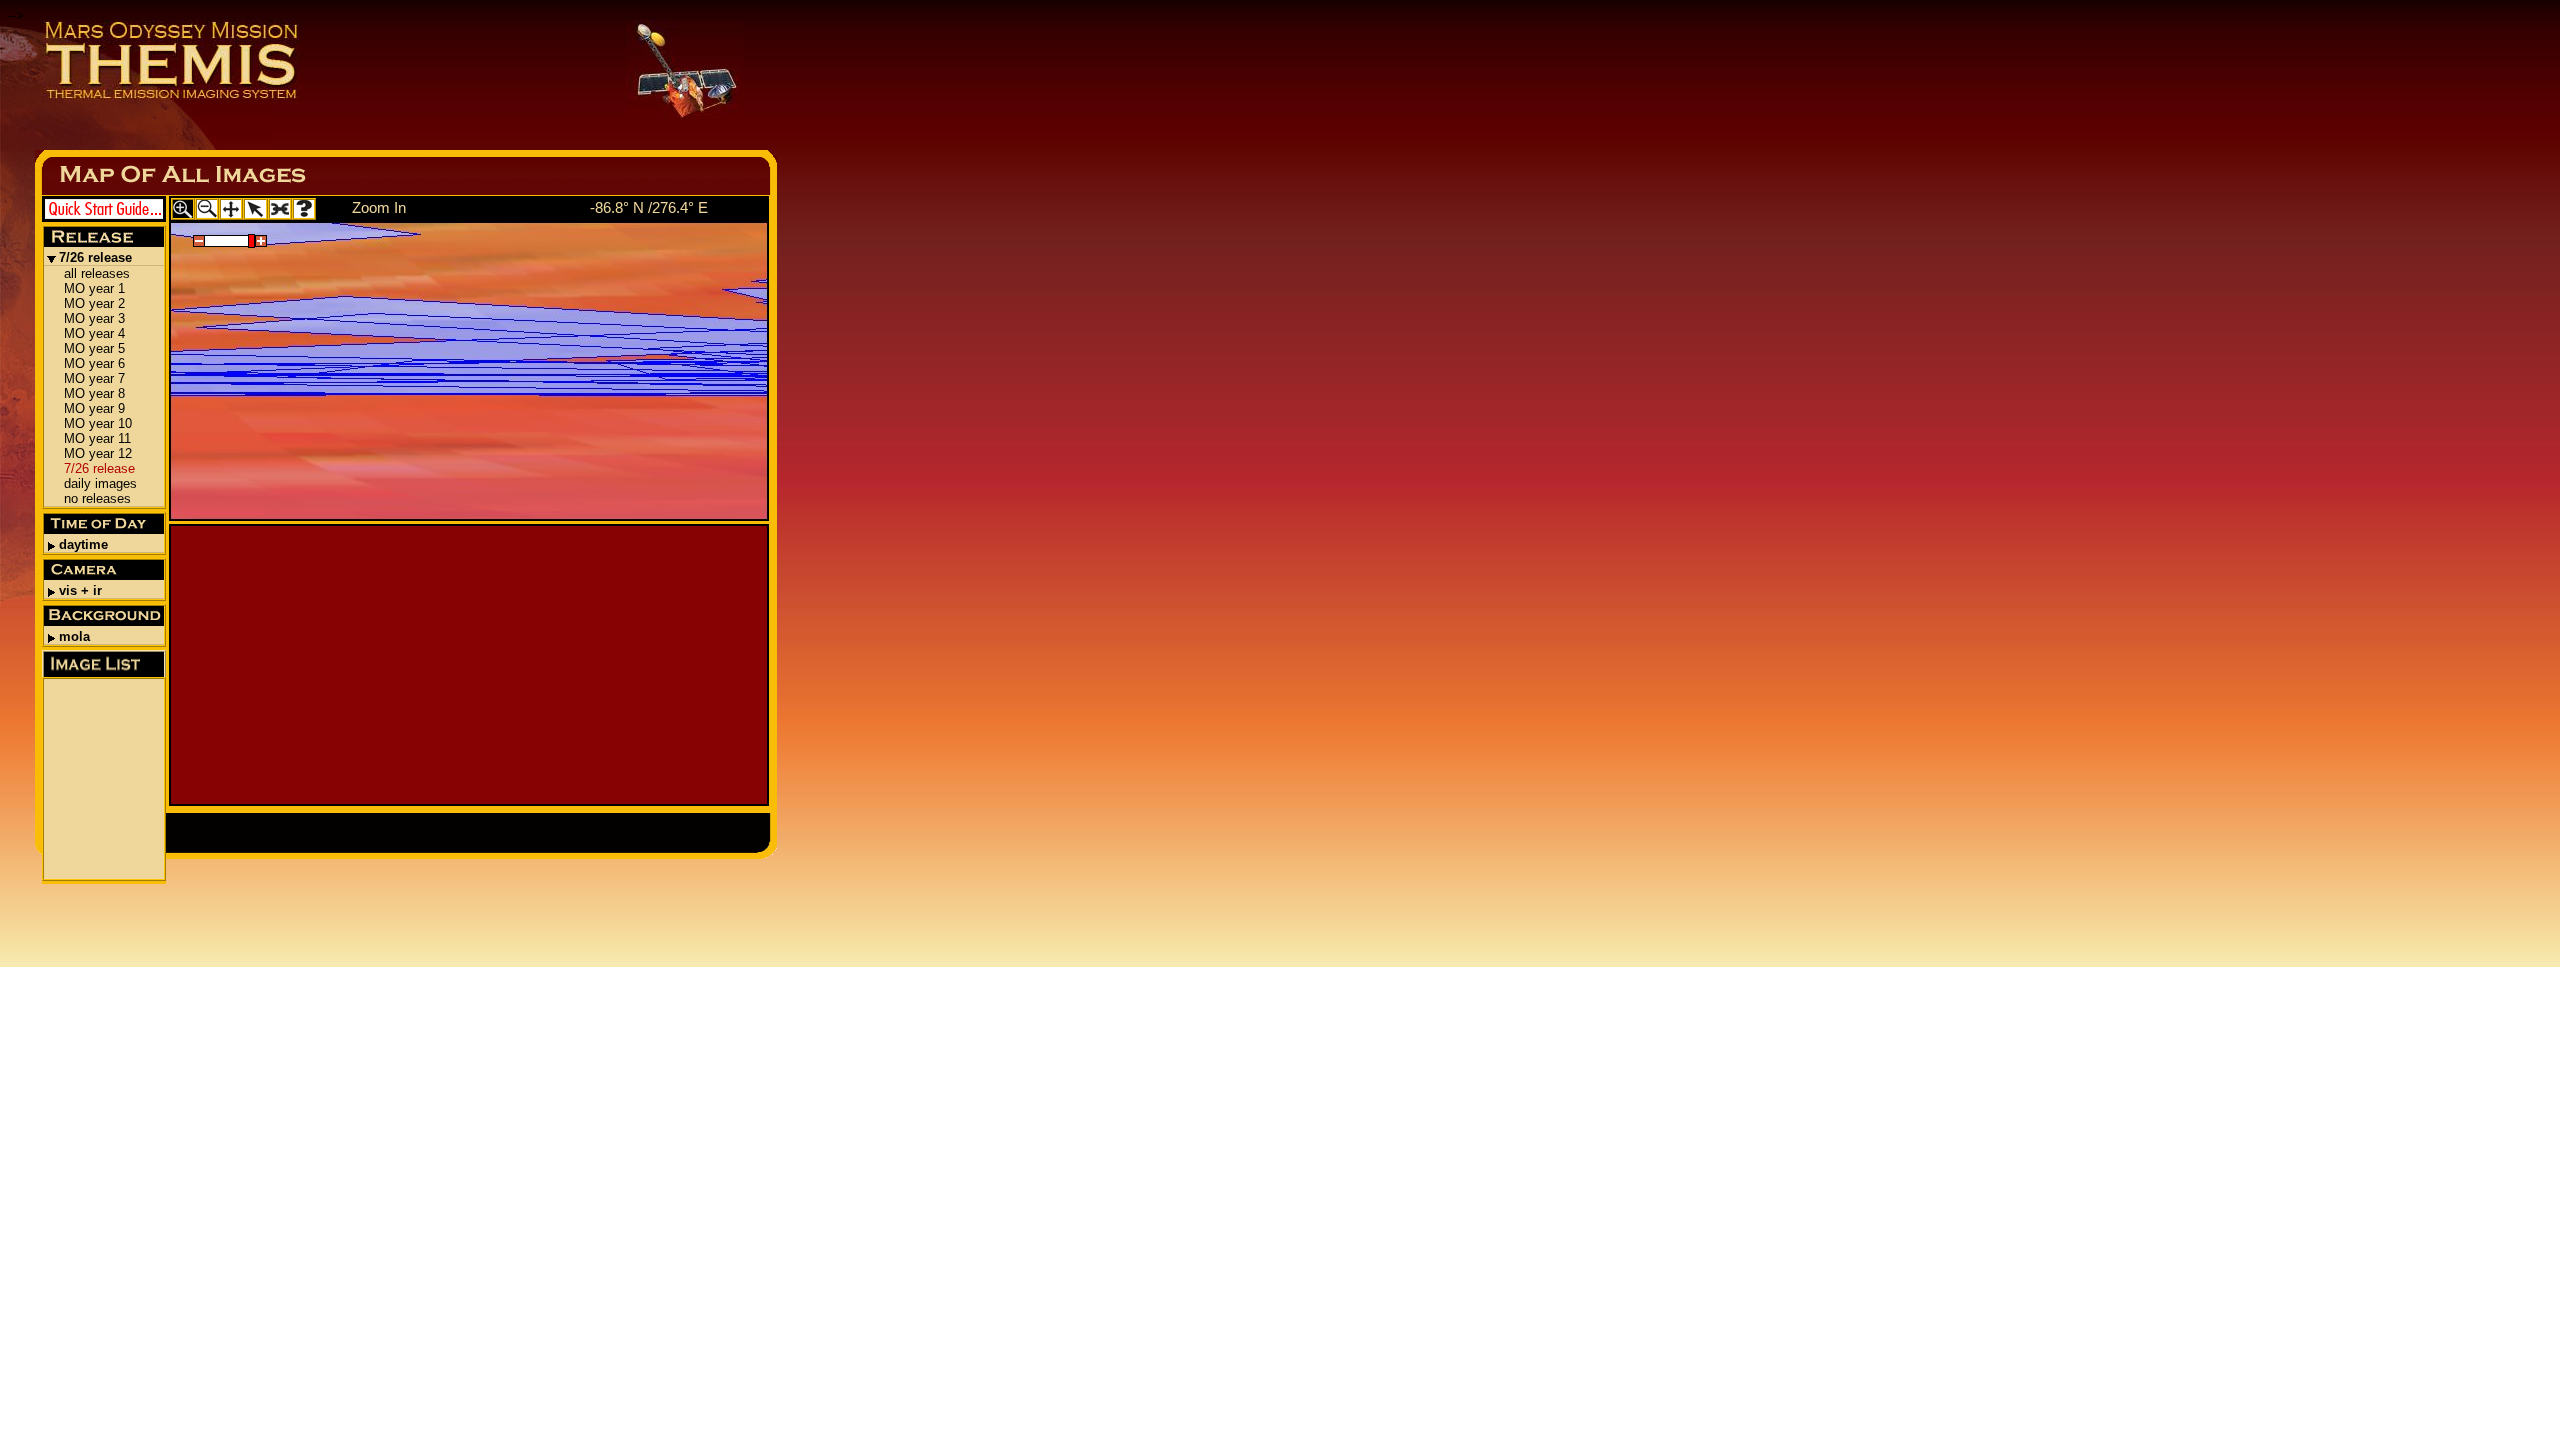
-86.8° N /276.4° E (649, 207)
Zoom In (379, 207)
